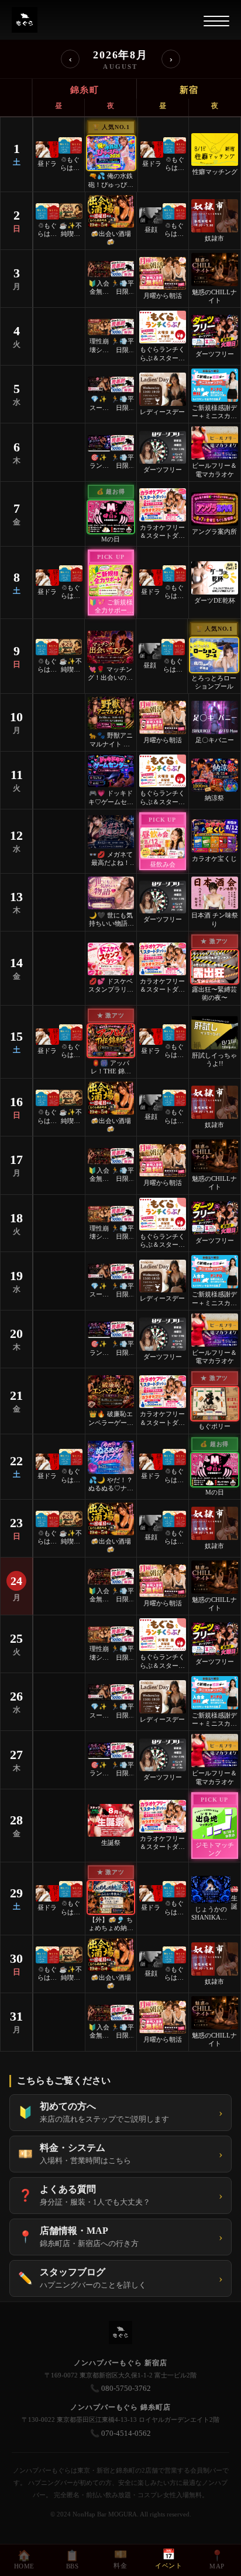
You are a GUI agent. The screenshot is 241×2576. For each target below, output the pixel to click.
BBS (72, 2560)
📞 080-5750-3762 (120, 2388)
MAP (217, 2560)
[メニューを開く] (216, 21)
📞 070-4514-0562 (120, 2433)
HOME (24, 2560)
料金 (120, 2559)
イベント (168, 2559)
